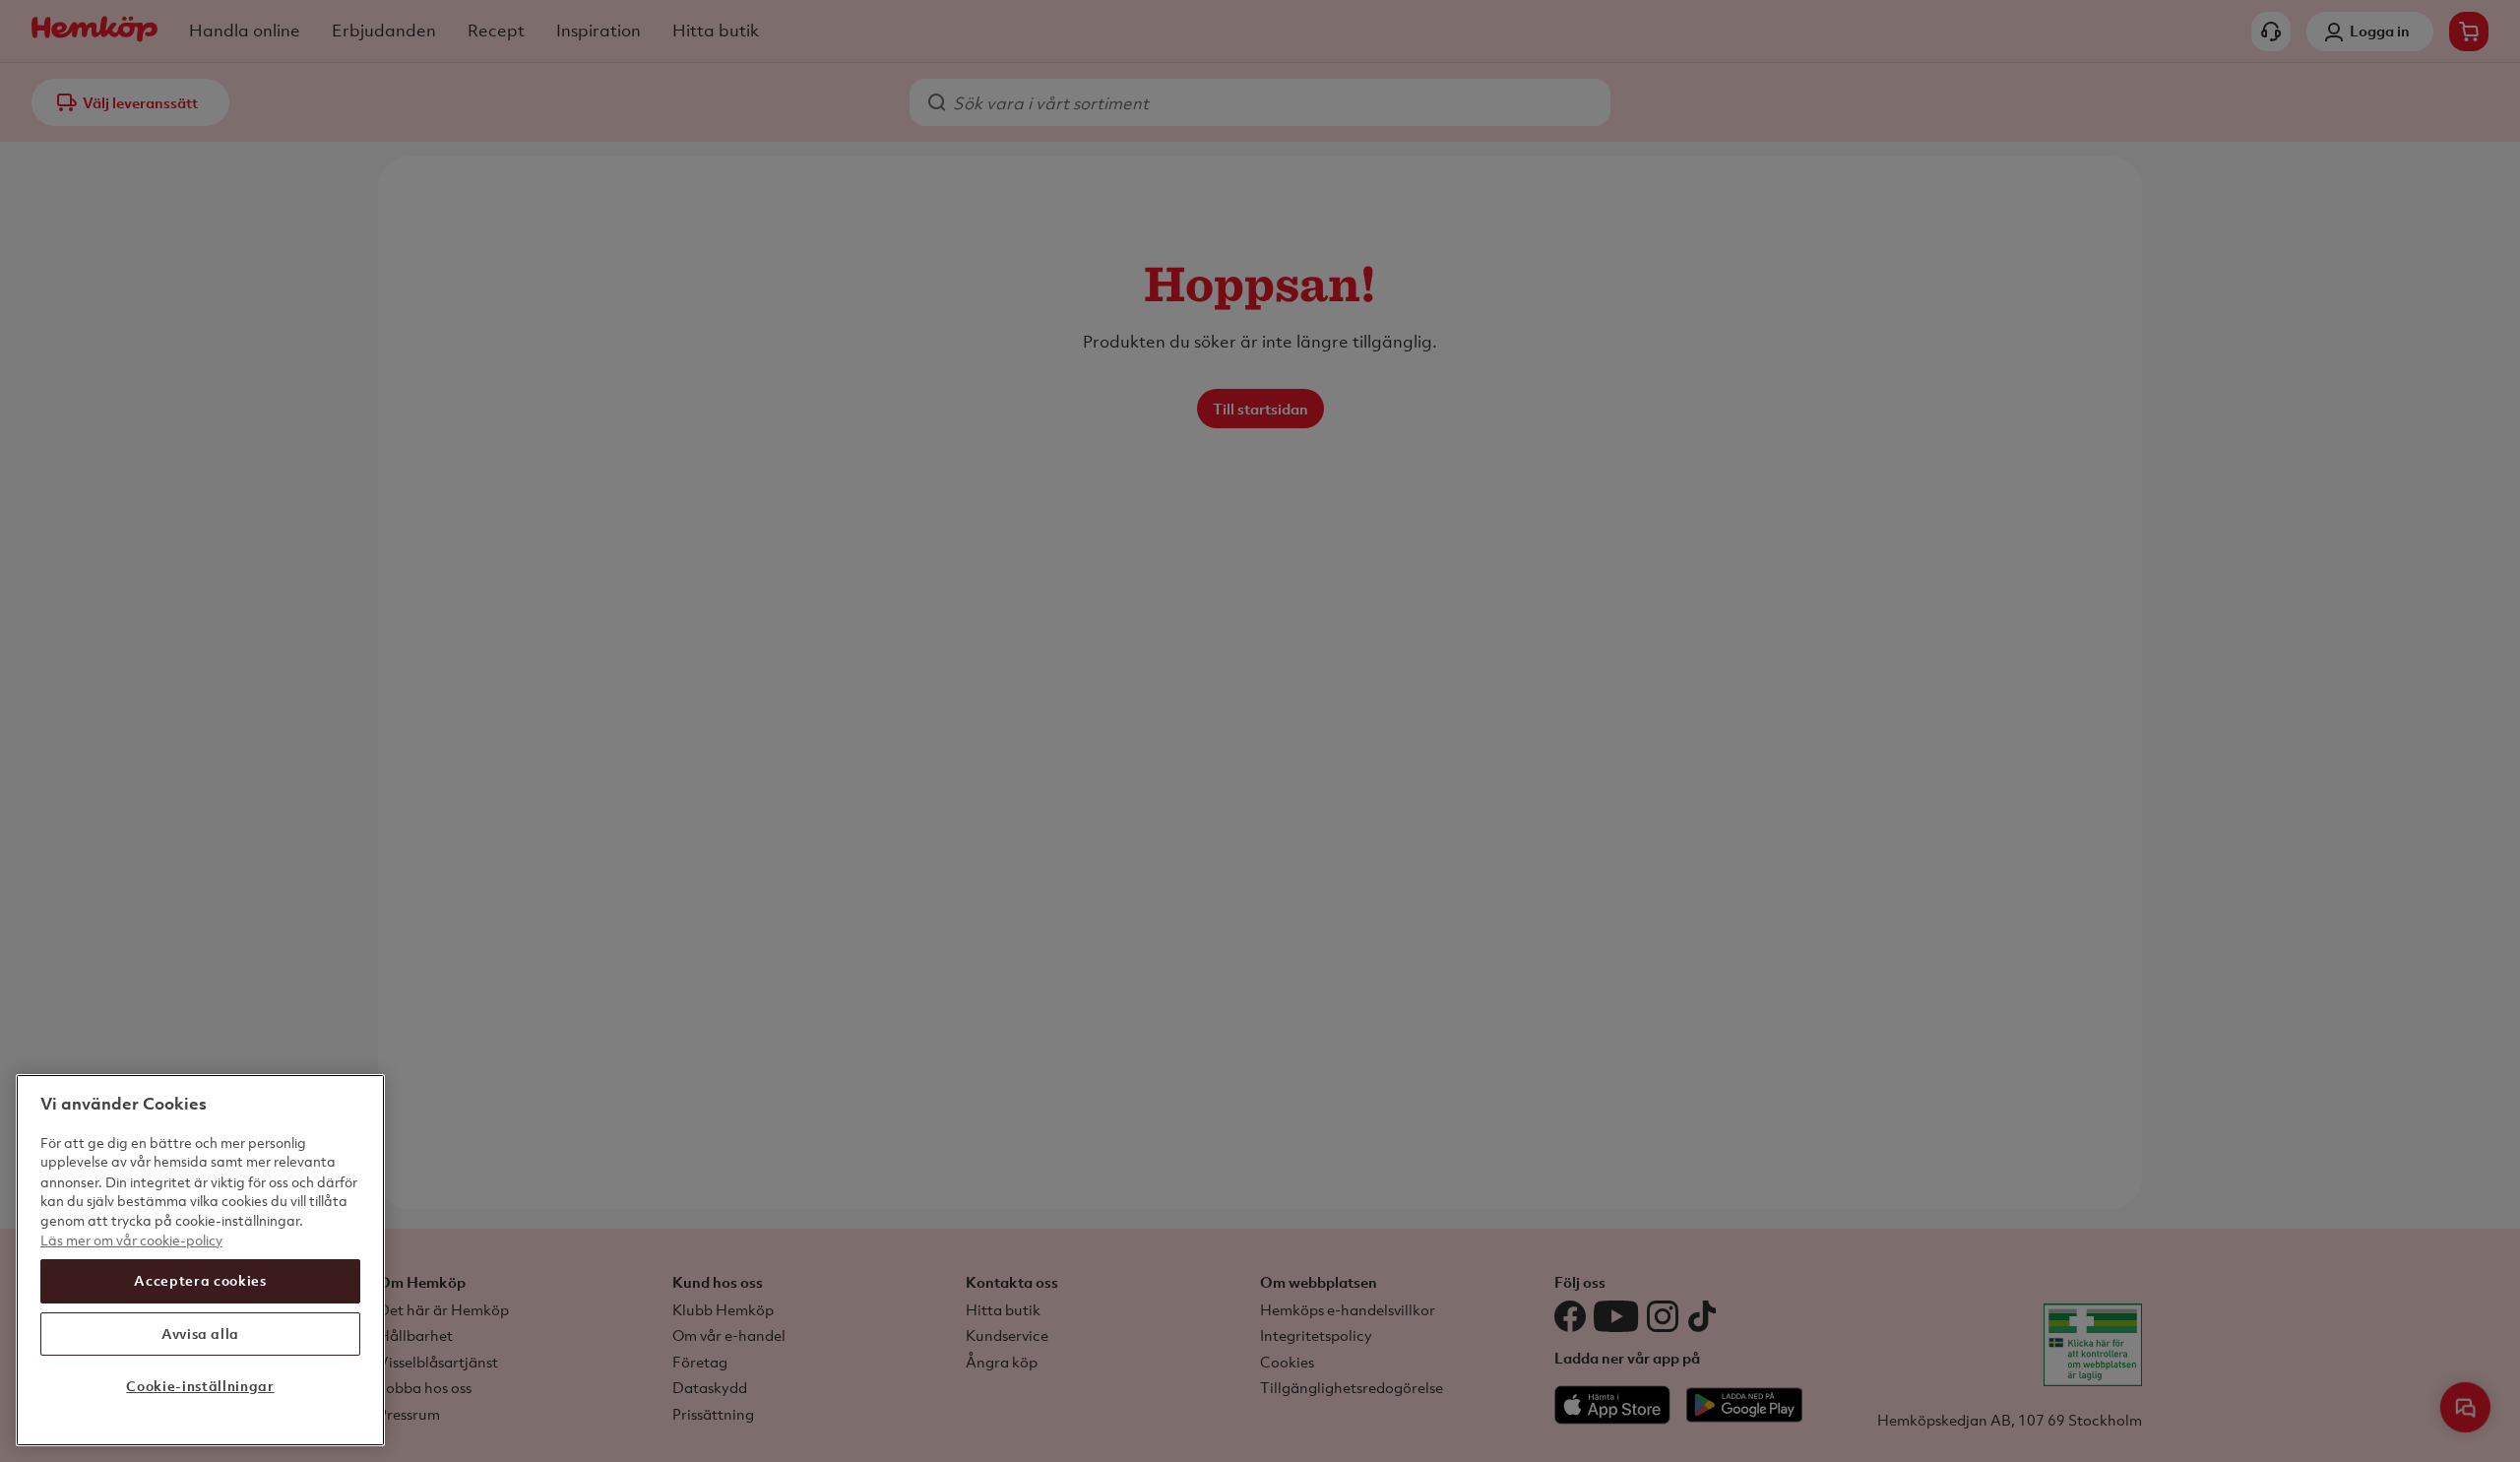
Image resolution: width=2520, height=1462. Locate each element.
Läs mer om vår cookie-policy (131, 1239)
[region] (200, 1260)
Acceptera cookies (200, 1280)
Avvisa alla (200, 1334)
